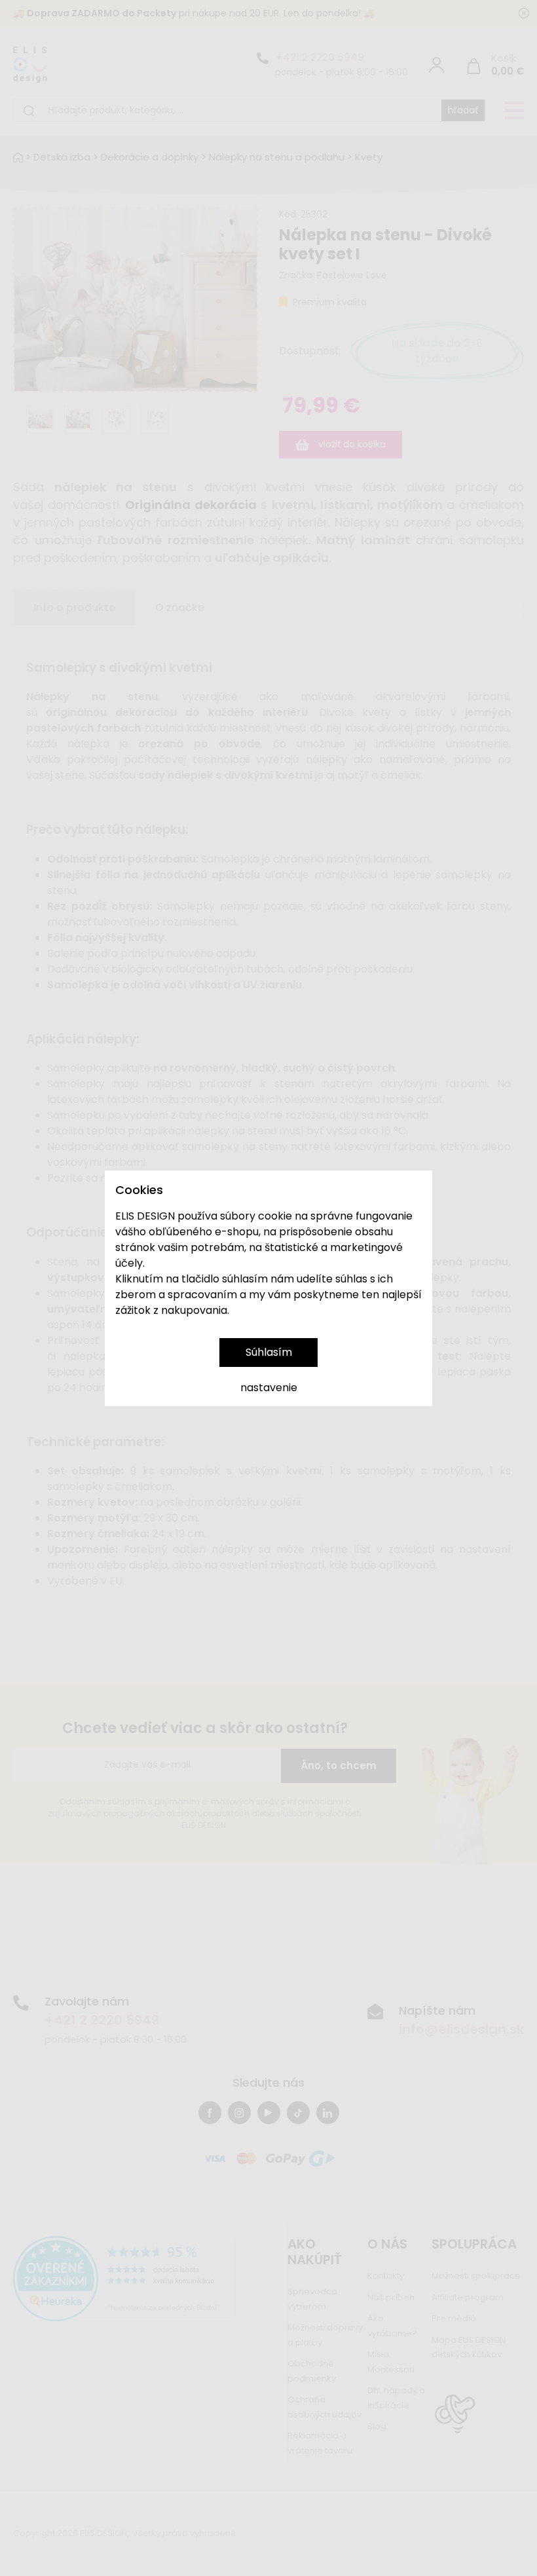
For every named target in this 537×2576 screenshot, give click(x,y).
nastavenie (269, 1388)
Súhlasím (269, 1352)
